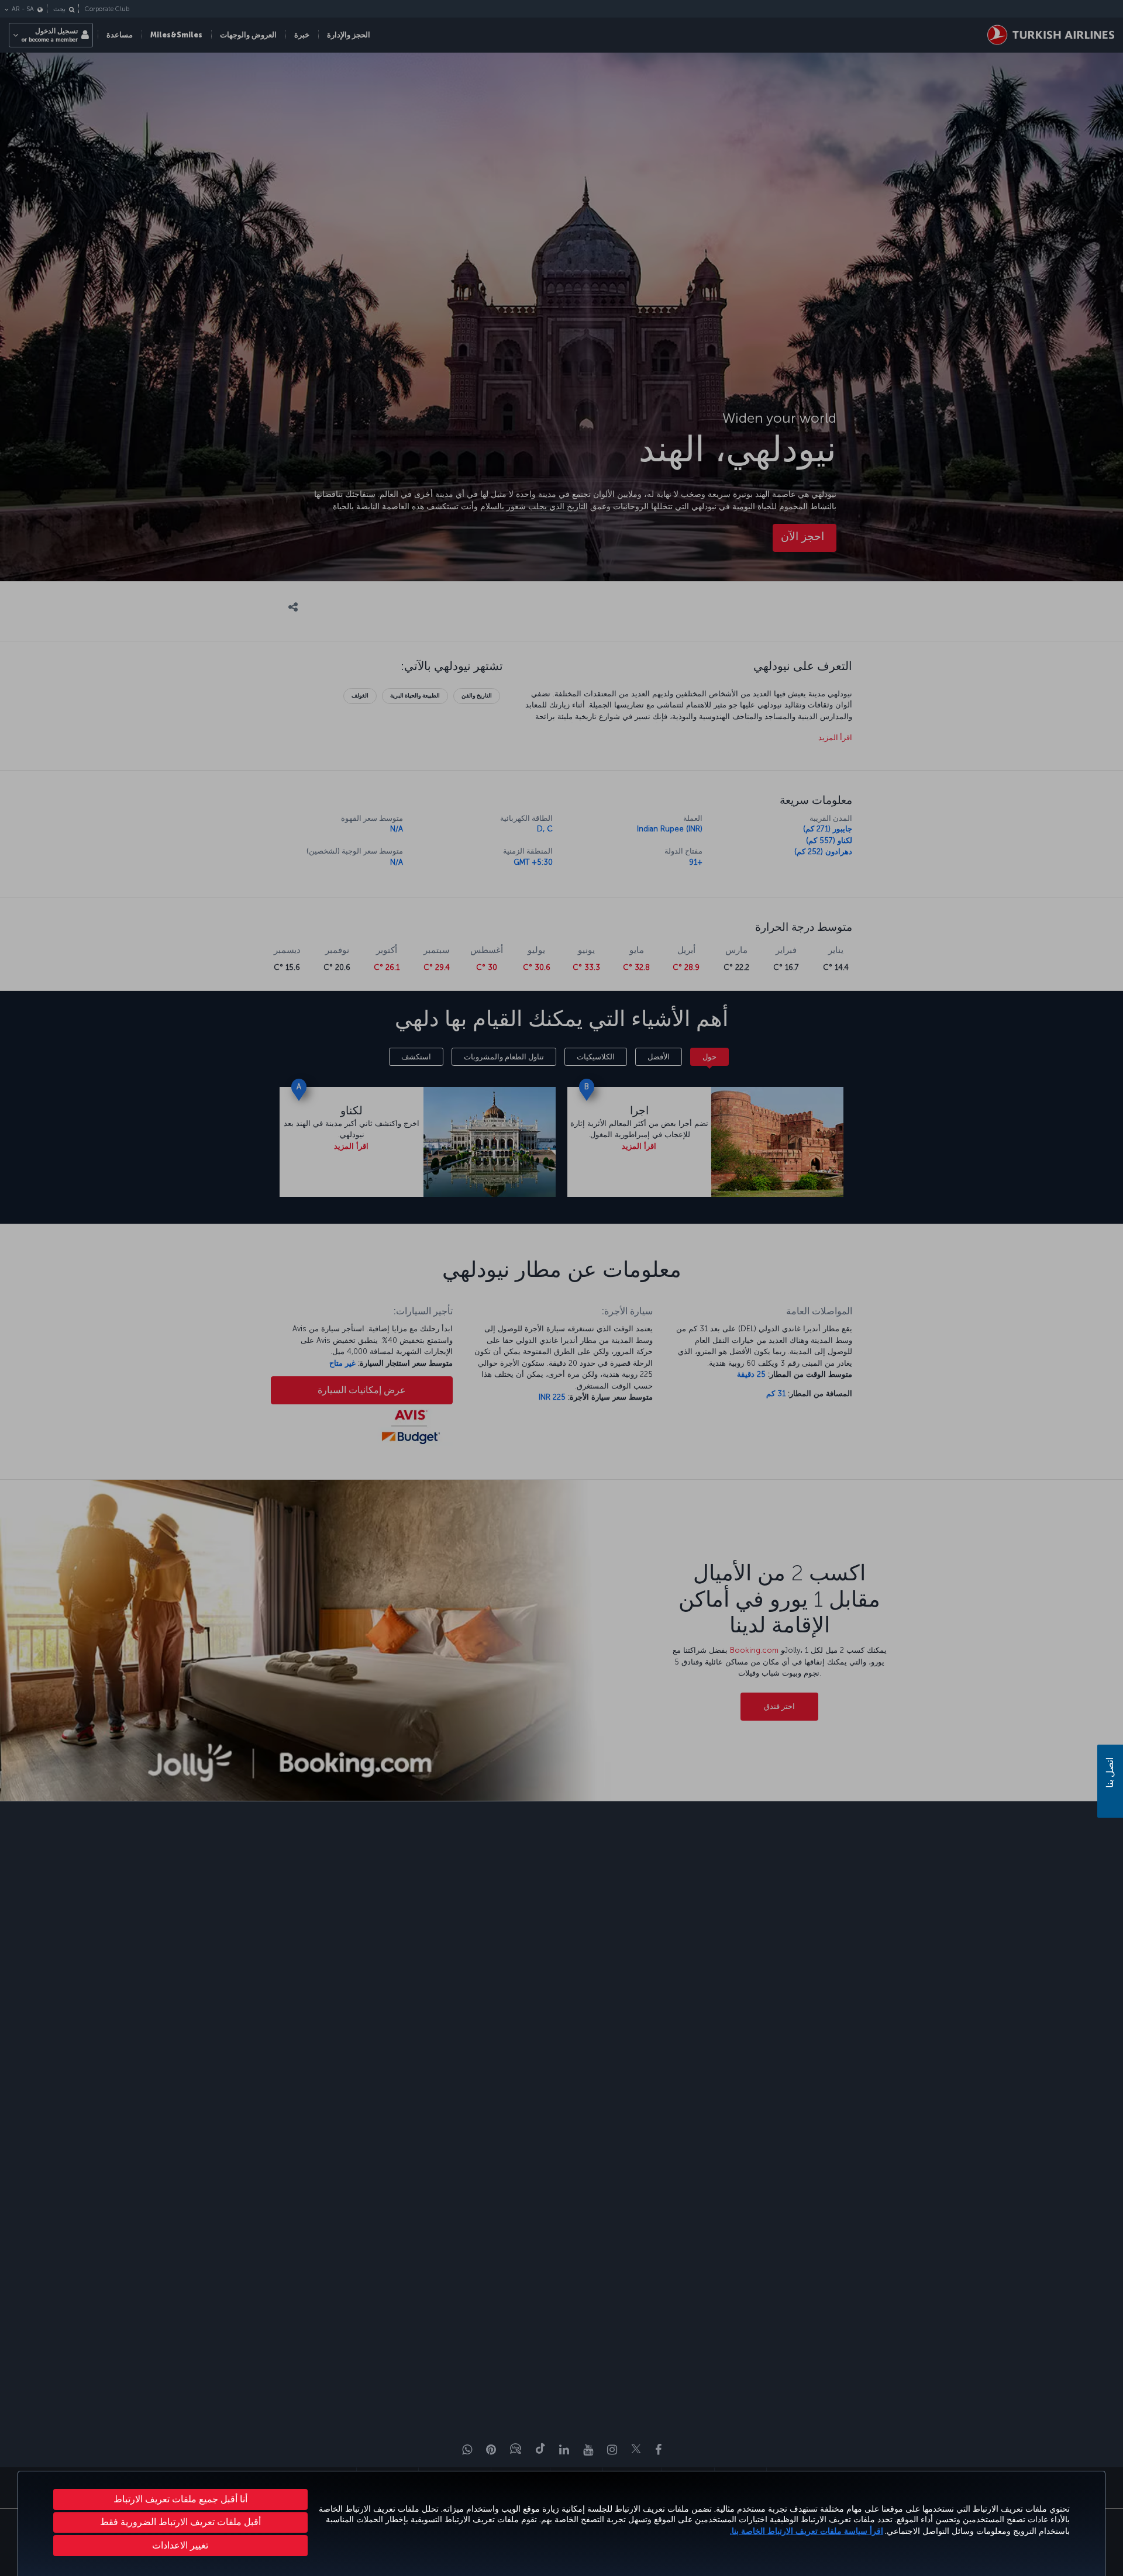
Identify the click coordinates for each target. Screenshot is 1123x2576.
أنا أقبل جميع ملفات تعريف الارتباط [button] (180, 2499)
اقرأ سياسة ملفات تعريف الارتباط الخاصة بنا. (807, 2531)
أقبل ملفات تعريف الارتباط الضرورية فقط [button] (180, 2522)
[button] (180, 2546)
